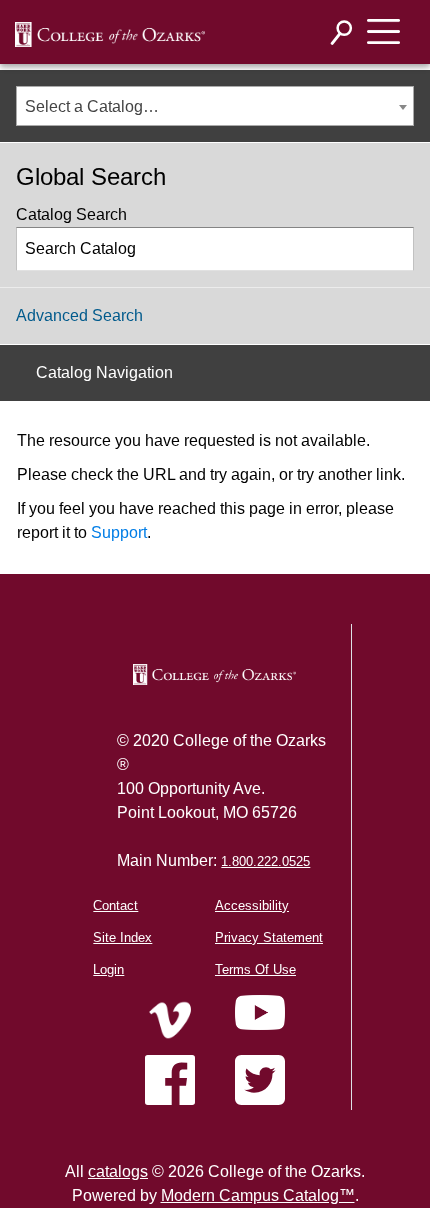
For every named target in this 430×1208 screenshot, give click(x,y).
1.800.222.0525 (265, 861)
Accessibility (252, 905)
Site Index (122, 937)
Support (119, 532)
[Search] (342, 32)
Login (108, 969)
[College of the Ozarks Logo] (214, 674)
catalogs (118, 1171)
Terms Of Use (255, 969)
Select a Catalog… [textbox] (92, 106)
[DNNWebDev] (110, 33)
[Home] (170, 1020)
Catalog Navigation (104, 372)
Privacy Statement (269, 937)
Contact (115, 905)
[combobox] (215, 106)
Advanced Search (79, 315)
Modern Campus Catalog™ (258, 1195)
